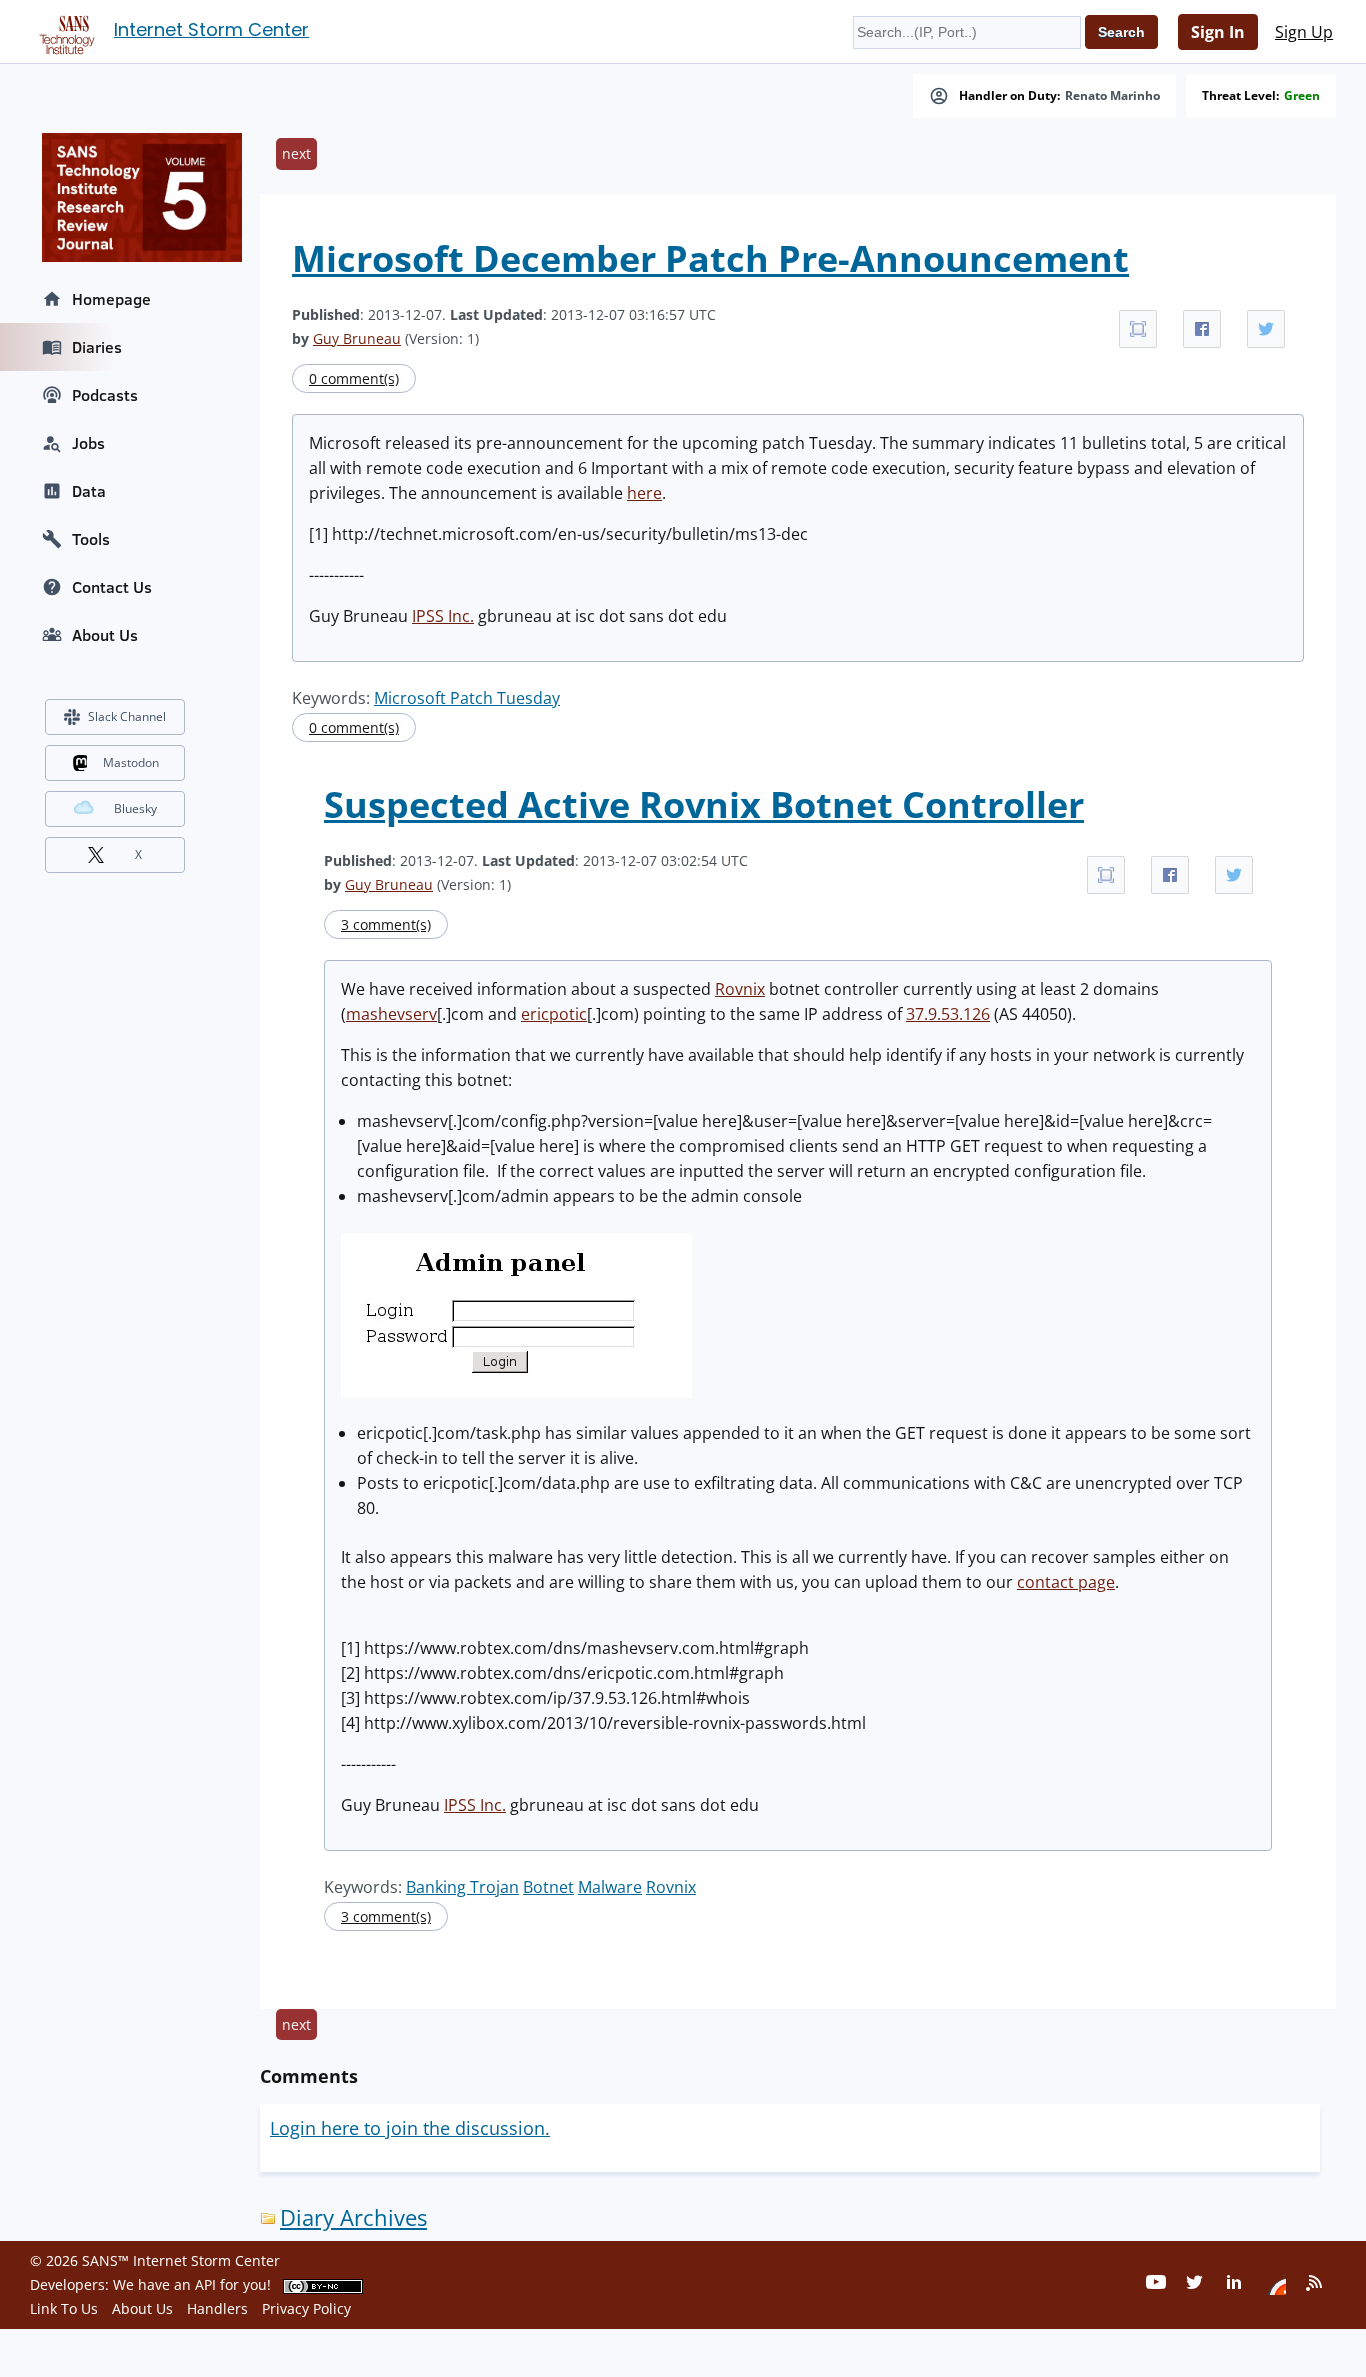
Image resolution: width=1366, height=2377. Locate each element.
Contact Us (112, 587)
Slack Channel (127, 716)
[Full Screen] (1138, 329)
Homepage (111, 299)
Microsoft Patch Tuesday (467, 698)
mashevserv (391, 1014)
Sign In (1218, 32)
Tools (91, 539)
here (644, 493)
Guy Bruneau (357, 338)
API (205, 2284)
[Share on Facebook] (1202, 329)
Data (89, 491)
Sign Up (1304, 32)
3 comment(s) (386, 924)
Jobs (88, 443)
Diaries (97, 347)
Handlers (217, 2308)
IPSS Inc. (443, 616)
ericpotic (554, 1014)
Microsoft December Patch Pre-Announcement (710, 258)
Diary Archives (353, 2217)
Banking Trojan (462, 1887)
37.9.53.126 (948, 1014)
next (296, 153)
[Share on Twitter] (1266, 329)
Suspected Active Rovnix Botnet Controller (704, 804)
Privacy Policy (306, 2308)
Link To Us (64, 2308)
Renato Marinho (1112, 96)
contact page (1066, 1582)
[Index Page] (64, 31)
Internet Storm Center (211, 29)
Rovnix (740, 989)
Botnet (548, 1887)
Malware (610, 1887)
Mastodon (131, 762)
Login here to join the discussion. (410, 2128)
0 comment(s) (354, 378)
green (1302, 96)
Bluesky (135, 808)
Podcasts (105, 395)
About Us (105, 635)
